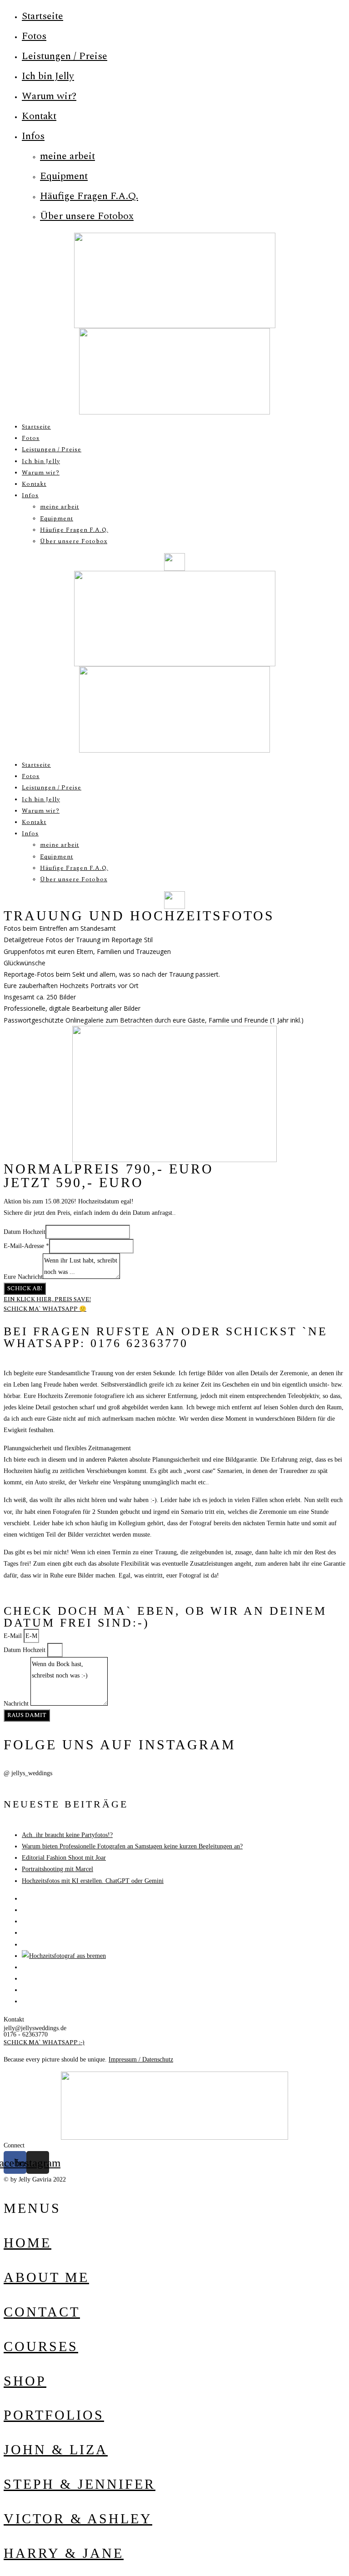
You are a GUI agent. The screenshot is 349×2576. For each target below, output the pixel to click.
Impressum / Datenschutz (141, 2059)
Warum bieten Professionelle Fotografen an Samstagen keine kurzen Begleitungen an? (132, 1846)
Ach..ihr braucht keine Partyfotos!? (67, 1835)
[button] (47, 1299)
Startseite (42, 16)
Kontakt (39, 116)
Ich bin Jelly (48, 76)
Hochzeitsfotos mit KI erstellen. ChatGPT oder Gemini (93, 1881)
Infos (33, 136)
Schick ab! (25, 1288)
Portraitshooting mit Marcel (57, 1869)
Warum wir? (49, 96)
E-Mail (14, 1636)
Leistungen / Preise (65, 56)
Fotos (34, 36)
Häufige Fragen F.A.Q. (89, 196)
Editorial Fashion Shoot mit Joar (64, 1858)
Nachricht (17, 1704)
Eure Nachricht (23, 1277)
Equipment (64, 176)
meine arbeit (67, 156)
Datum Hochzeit (25, 1232)
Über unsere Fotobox (87, 216)
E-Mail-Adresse (26, 1246)
